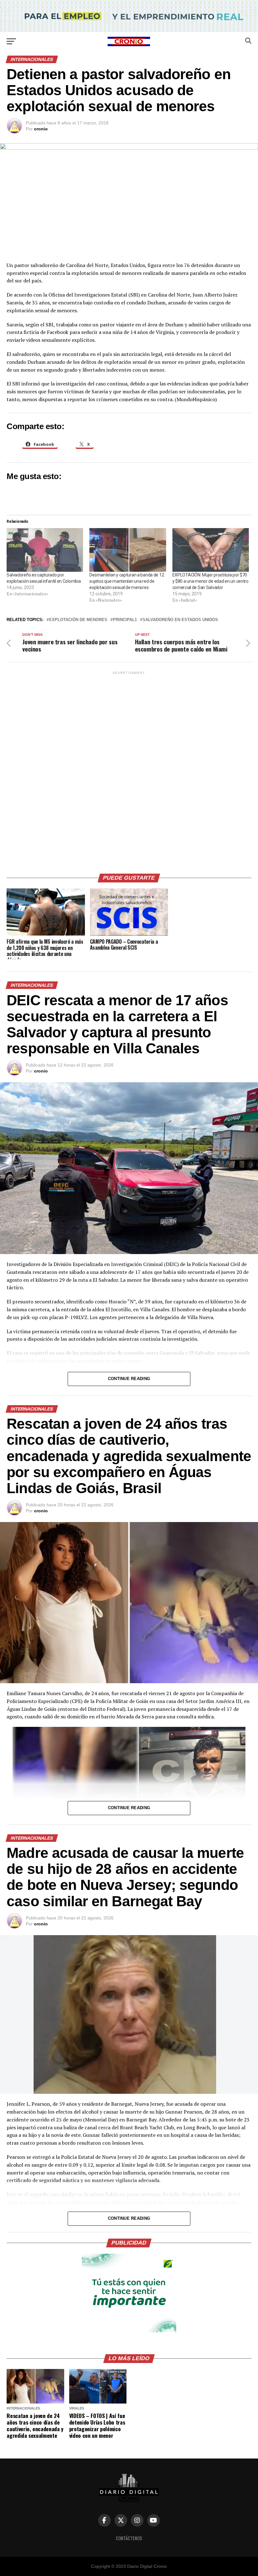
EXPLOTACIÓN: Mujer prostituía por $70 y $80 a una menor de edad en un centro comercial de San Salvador (210, 581)
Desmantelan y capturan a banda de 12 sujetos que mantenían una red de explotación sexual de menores (127, 581)
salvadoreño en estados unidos (180, 620)
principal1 (125, 620)
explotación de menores (78, 620)
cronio (41, 129)
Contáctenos (129, 2538)
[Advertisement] (129, 770)
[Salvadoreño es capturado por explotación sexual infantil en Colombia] (45, 550)
